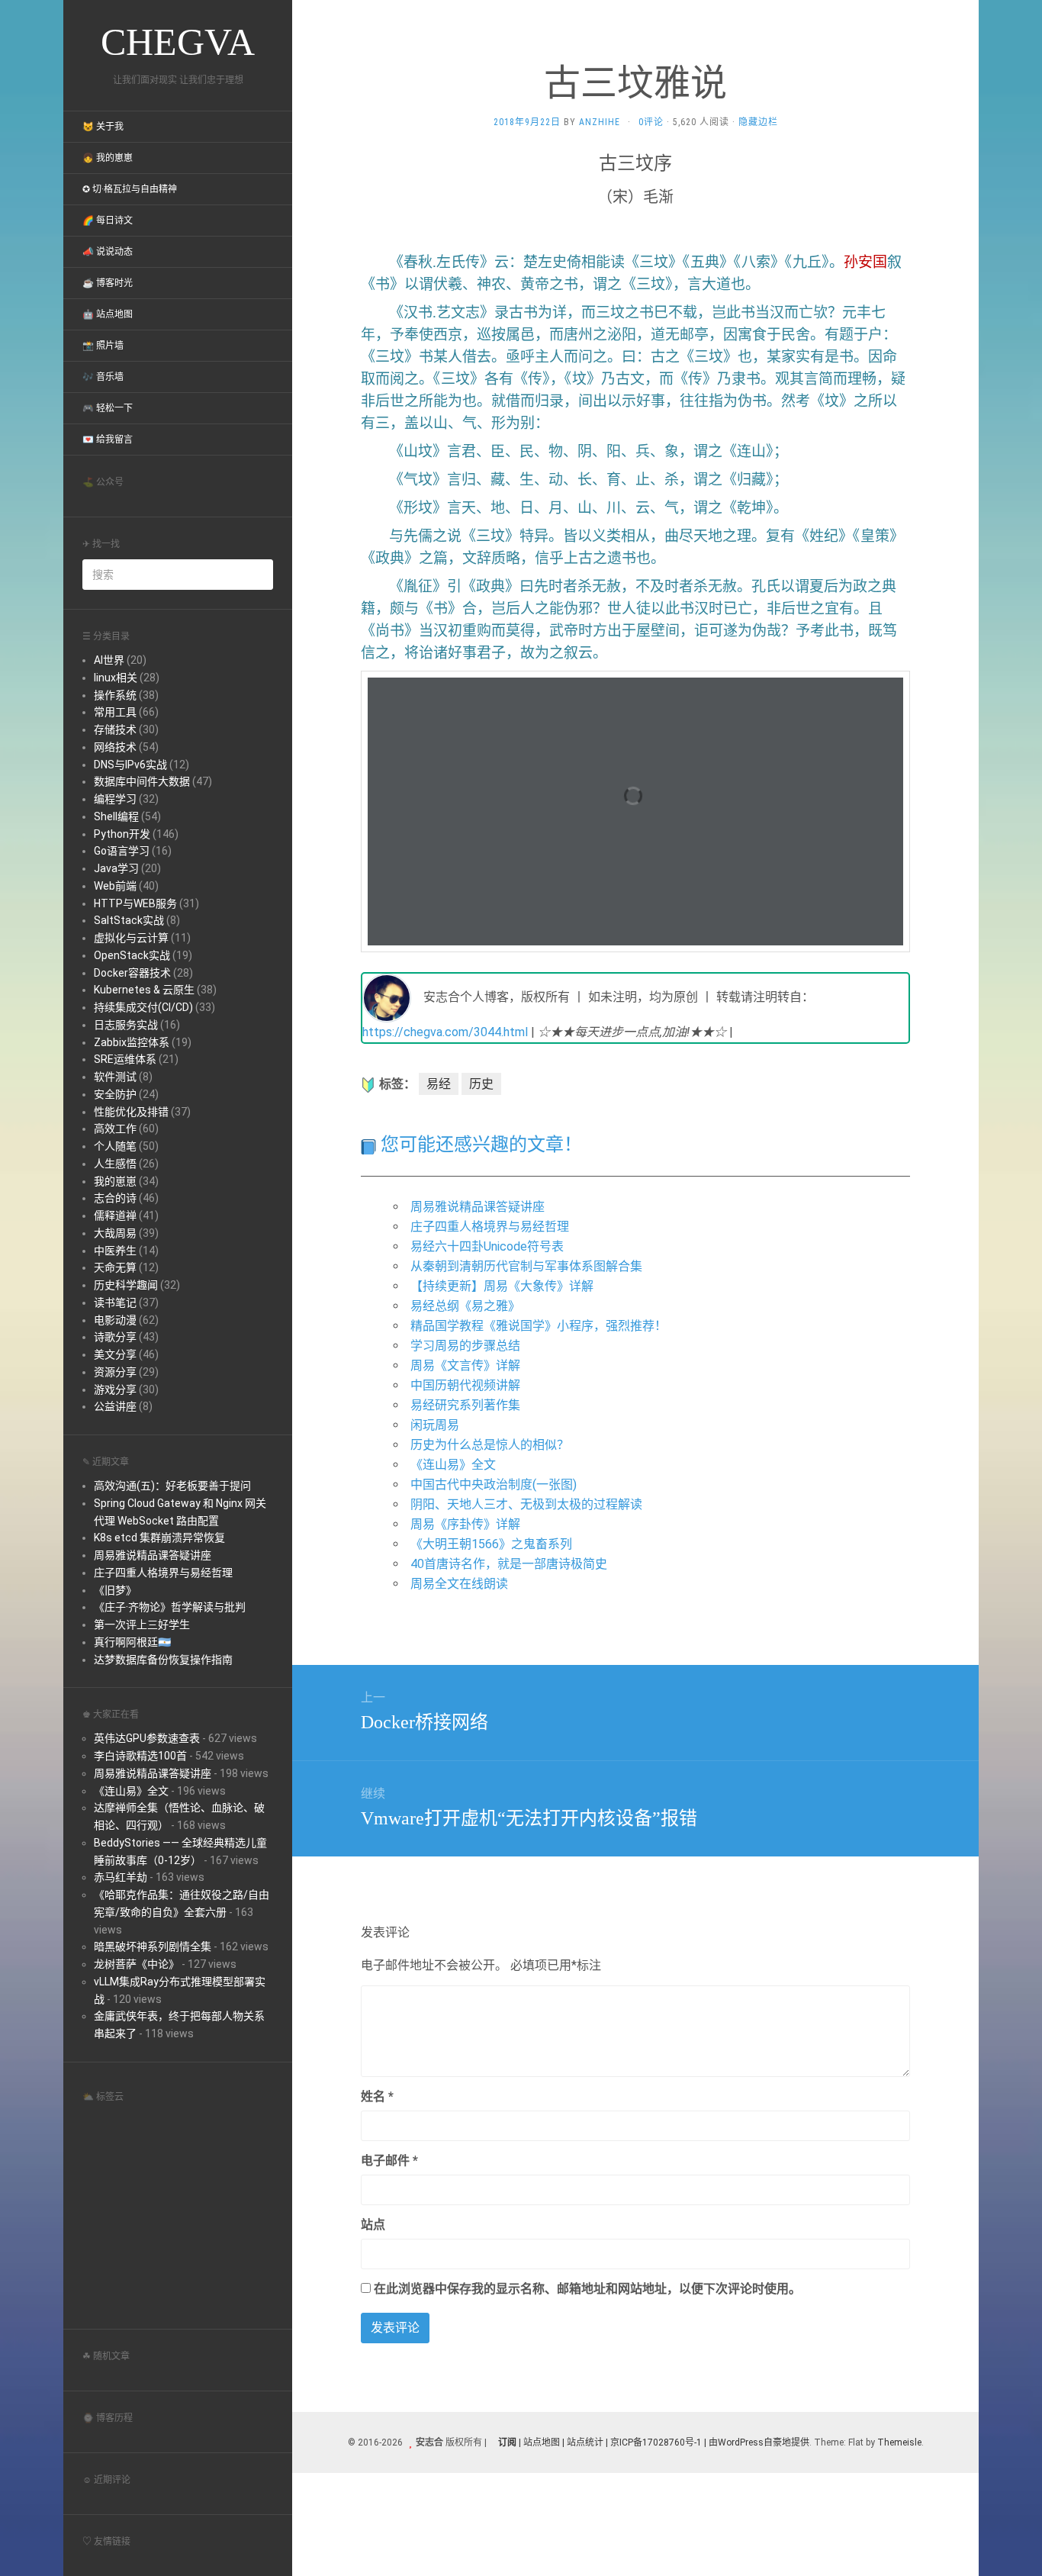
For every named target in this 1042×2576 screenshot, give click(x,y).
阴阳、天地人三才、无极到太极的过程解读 (526, 1504)
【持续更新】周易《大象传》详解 (502, 1286)
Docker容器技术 (132, 973)
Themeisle (899, 2442)
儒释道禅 (115, 1216)
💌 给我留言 (108, 440)
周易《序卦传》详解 (465, 1524)
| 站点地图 (540, 2442)
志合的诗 (115, 1198)
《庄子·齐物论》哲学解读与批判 (170, 1607)
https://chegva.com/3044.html (445, 1032)
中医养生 (115, 1251)
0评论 (651, 122)
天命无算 (115, 1267)
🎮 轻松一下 (108, 408)
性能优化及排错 (131, 1112)
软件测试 (115, 1077)
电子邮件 (389, 2161)
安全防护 (115, 1094)
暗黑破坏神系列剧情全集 (153, 1946)
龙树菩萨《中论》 (137, 1964)
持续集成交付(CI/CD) (143, 1007)
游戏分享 (115, 1389)
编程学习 (115, 799)
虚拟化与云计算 (131, 938)
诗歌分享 (115, 1337)
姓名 (377, 2096)
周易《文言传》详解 (465, 1365)
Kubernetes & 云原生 (144, 990)
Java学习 (116, 868)
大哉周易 (115, 1233)
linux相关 (116, 678)
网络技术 (115, 747)
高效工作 (115, 1129)
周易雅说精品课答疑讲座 (153, 1555)
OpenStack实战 (132, 955)
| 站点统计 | (585, 2442)
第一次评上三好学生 (142, 1624)
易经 (439, 1084)
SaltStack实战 (129, 920)
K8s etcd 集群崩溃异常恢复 (159, 1538)
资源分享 (115, 1372)
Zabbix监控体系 (132, 1042)
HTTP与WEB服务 (135, 903)
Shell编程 (116, 816)
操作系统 (115, 695)
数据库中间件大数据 (142, 781)
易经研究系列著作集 (465, 1405)
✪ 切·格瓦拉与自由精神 (130, 189)
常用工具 (115, 712)
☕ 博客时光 (108, 283)
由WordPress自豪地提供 (759, 2442)
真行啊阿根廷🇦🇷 (132, 1642)
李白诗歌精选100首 (140, 1756)
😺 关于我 (103, 127)
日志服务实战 (126, 1025)
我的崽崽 (115, 1181)
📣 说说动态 (108, 252)
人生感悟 (115, 1164)
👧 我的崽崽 (108, 158)
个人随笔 (115, 1146)
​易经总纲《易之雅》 (465, 1306)
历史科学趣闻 (126, 1285)
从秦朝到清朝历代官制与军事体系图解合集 (526, 1266)
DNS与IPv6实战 (130, 765)
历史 (481, 1084)
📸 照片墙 (103, 346)
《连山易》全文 (131, 1791)
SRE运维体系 (125, 1059)
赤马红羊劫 (121, 1877)
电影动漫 (115, 1320)
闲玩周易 (435, 1425)
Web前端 (115, 886)
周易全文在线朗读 (459, 1584)
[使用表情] (904, 2090)
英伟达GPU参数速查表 (147, 1738)
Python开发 (122, 834)
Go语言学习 (122, 851)
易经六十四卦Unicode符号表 (487, 1246)
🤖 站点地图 (108, 314)
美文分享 (115, 1354)
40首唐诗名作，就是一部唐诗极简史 (509, 1564)
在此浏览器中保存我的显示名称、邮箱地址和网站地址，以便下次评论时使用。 (587, 2289)
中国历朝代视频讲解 (465, 1385)
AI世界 (109, 660)
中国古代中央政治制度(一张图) (494, 1484)
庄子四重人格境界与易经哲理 (163, 1573)
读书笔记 (115, 1302)
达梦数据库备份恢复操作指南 (163, 1660)
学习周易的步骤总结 (465, 1346)
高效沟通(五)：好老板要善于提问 (172, 1486)
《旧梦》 (115, 1590)
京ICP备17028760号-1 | (658, 2442)
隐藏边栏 (758, 122)
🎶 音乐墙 (103, 377)
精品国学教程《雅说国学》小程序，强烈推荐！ (539, 1326)
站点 (373, 2225)
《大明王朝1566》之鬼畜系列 (491, 1544)
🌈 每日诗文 (108, 221)
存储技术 (115, 729)
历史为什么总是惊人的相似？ (490, 1445)
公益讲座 (115, 1406)
